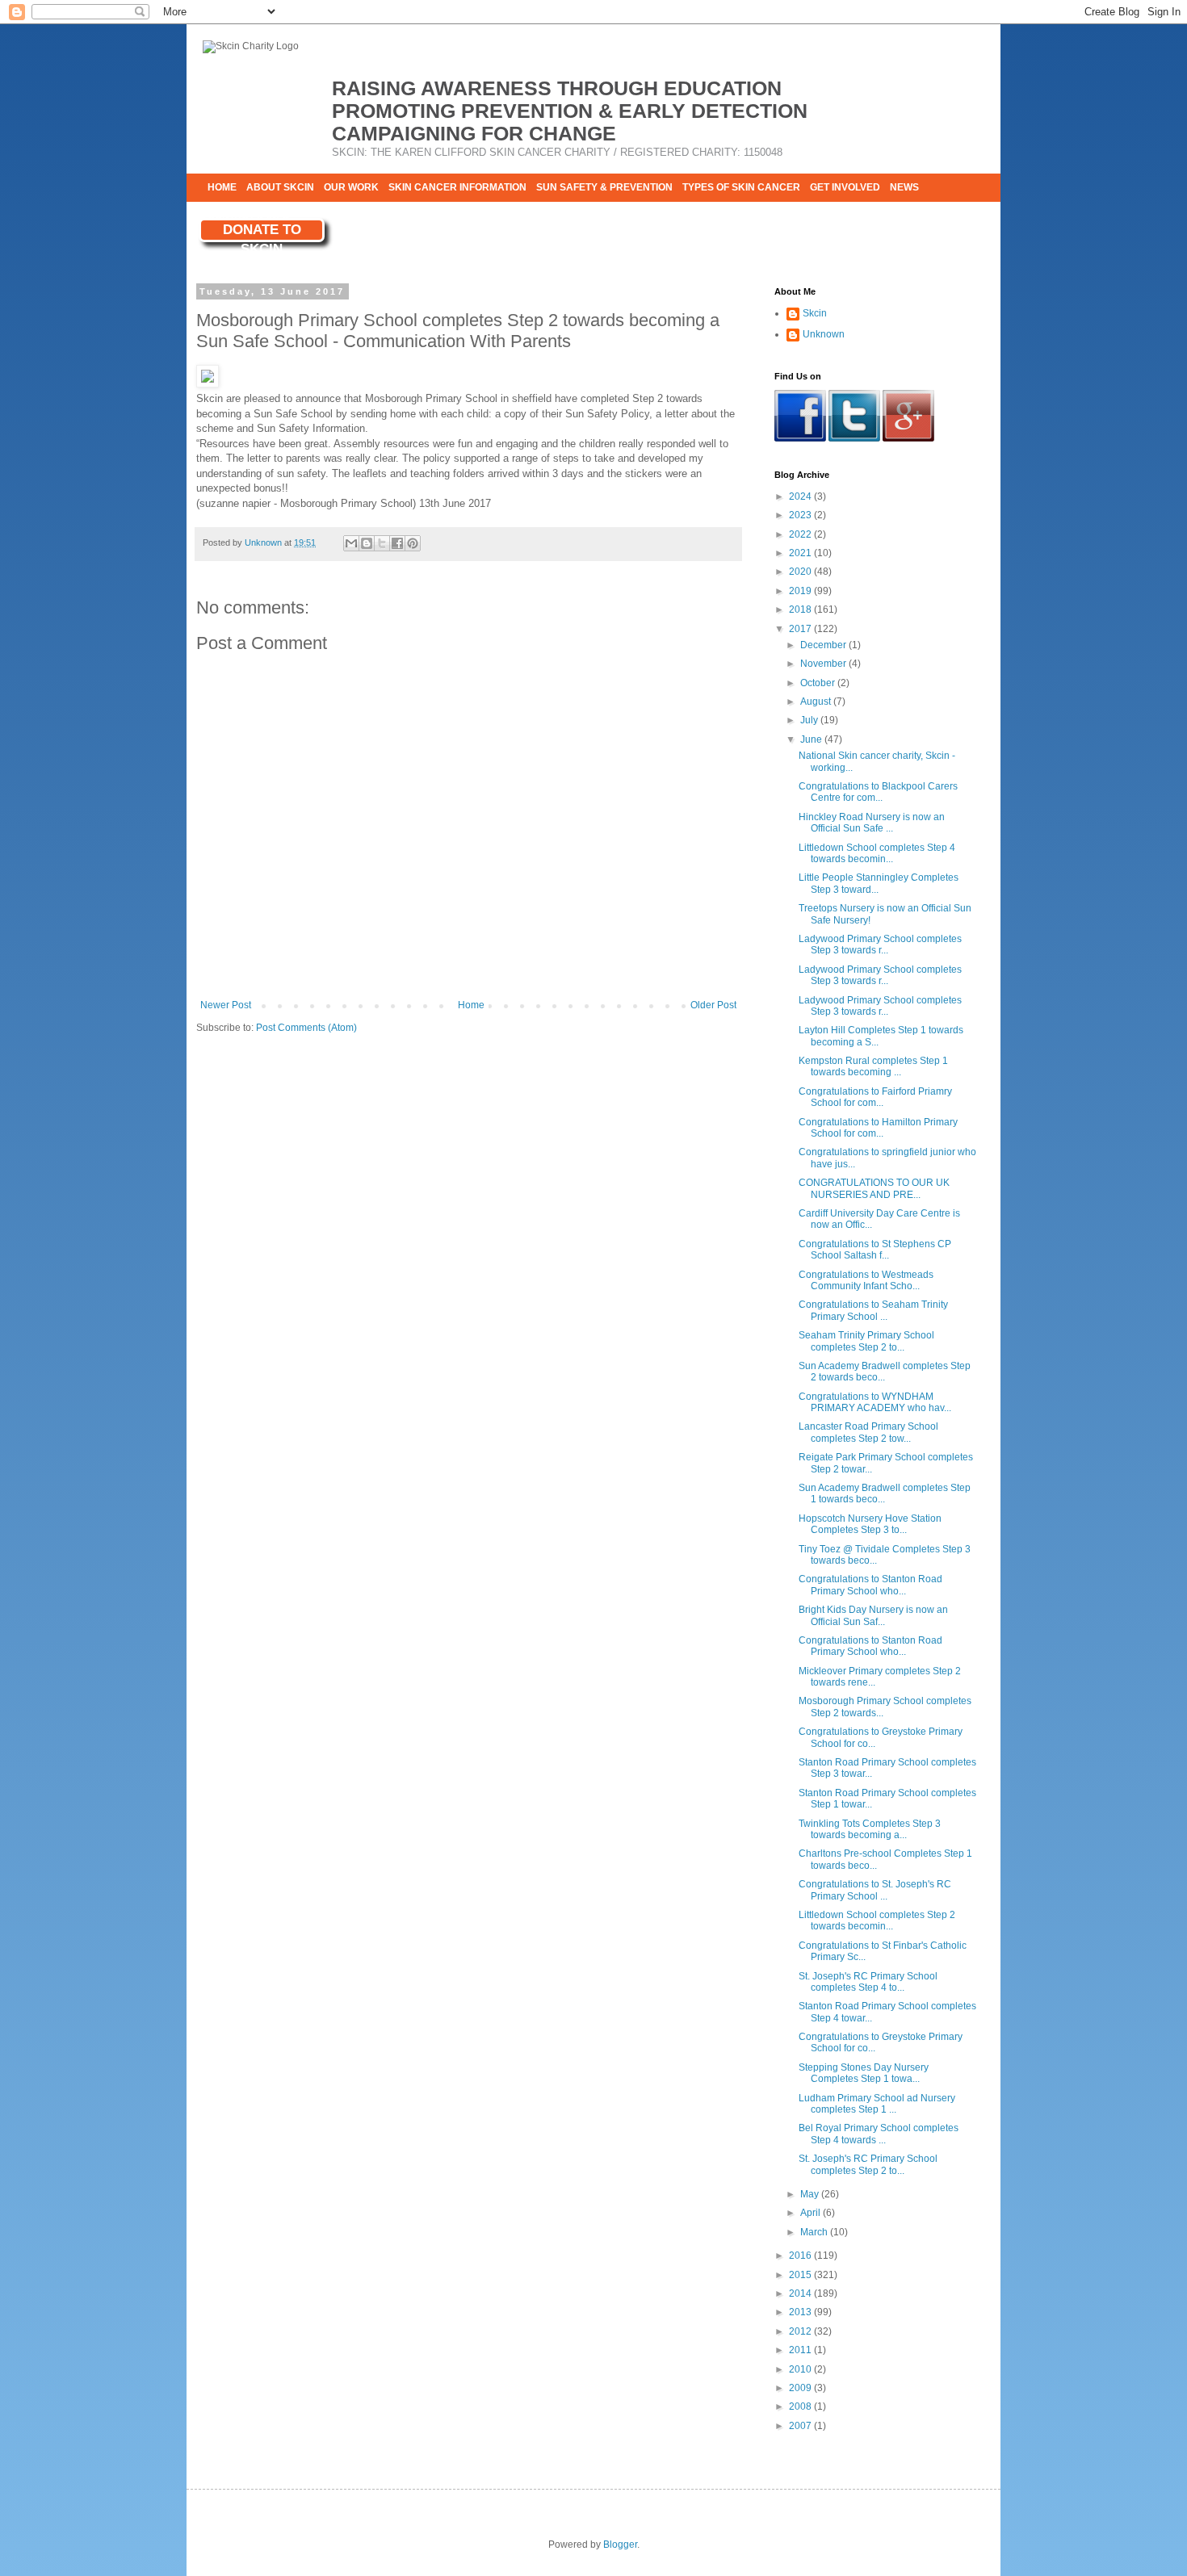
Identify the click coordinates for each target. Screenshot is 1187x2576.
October (819, 683)
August (817, 702)
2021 (801, 553)
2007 (801, 2426)
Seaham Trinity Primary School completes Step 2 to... (866, 1341)
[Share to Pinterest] (413, 543)
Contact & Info (248, 216)
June (812, 739)
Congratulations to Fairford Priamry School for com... (875, 1097)
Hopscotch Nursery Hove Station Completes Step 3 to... (870, 1524)
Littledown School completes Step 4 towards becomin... (877, 853)
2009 (801, 2388)
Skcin (815, 313)
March (815, 2232)
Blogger (620, 2545)
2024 (801, 496)
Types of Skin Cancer (741, 187)
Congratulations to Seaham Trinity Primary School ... (873, 1310)
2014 (801, 2293)
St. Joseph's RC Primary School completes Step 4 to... (868, 1982)
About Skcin (280, 187)
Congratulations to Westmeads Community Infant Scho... (866, 1280)
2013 (801, 2312)
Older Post (713, 1005)
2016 (801, 2256)
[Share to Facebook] (397, 543)
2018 (801, 609)
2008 (801, 2406)
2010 (801, 2369)
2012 (801, 2331)
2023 (801, 515)
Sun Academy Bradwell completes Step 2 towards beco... (885, 1372)
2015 (801, 2275)
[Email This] (351, 543)
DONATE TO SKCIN (262, 232)
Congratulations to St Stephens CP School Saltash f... (875, 1250)
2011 (801, 2350)
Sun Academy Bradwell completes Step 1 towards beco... (885, 1493)
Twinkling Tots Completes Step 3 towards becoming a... (870, 1829)
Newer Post (226, 1005)
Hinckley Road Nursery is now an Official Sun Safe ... (872, 823)
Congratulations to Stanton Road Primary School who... (870, 1585)
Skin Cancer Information (457, 187)
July (810, 720)
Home (222, 187)
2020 (801, 572)
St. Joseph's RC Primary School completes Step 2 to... (868, 2164)
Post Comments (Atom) (306, 1028)
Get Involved (845, 187)
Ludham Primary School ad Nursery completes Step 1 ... (877, 2104)
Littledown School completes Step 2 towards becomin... (877, 1920)
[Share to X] (382, 543)
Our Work (351, 187)
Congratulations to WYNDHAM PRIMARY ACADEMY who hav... (875, 1402)
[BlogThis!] (367, 543)
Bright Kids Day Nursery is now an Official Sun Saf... (873, 1615)
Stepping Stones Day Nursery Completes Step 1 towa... (864, 2073)
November (824, 664)
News (904, 187)
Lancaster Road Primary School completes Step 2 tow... (868, 1432)
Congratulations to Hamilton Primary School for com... (878, 1128)
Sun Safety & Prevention (604, 187)
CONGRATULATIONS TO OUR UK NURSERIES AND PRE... (874, 1188)
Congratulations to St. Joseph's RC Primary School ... (875, 1890)
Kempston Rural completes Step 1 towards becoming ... (873, 1066)
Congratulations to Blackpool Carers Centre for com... (878, 792)
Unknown (824, 334)
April (812, 2213)
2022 (801, 534)
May (811, 2194)
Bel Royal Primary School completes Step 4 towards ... (879, 2134)
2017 (801, 629)
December (824, 645)
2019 (801, 591)
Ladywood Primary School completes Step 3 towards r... (880, 945)
